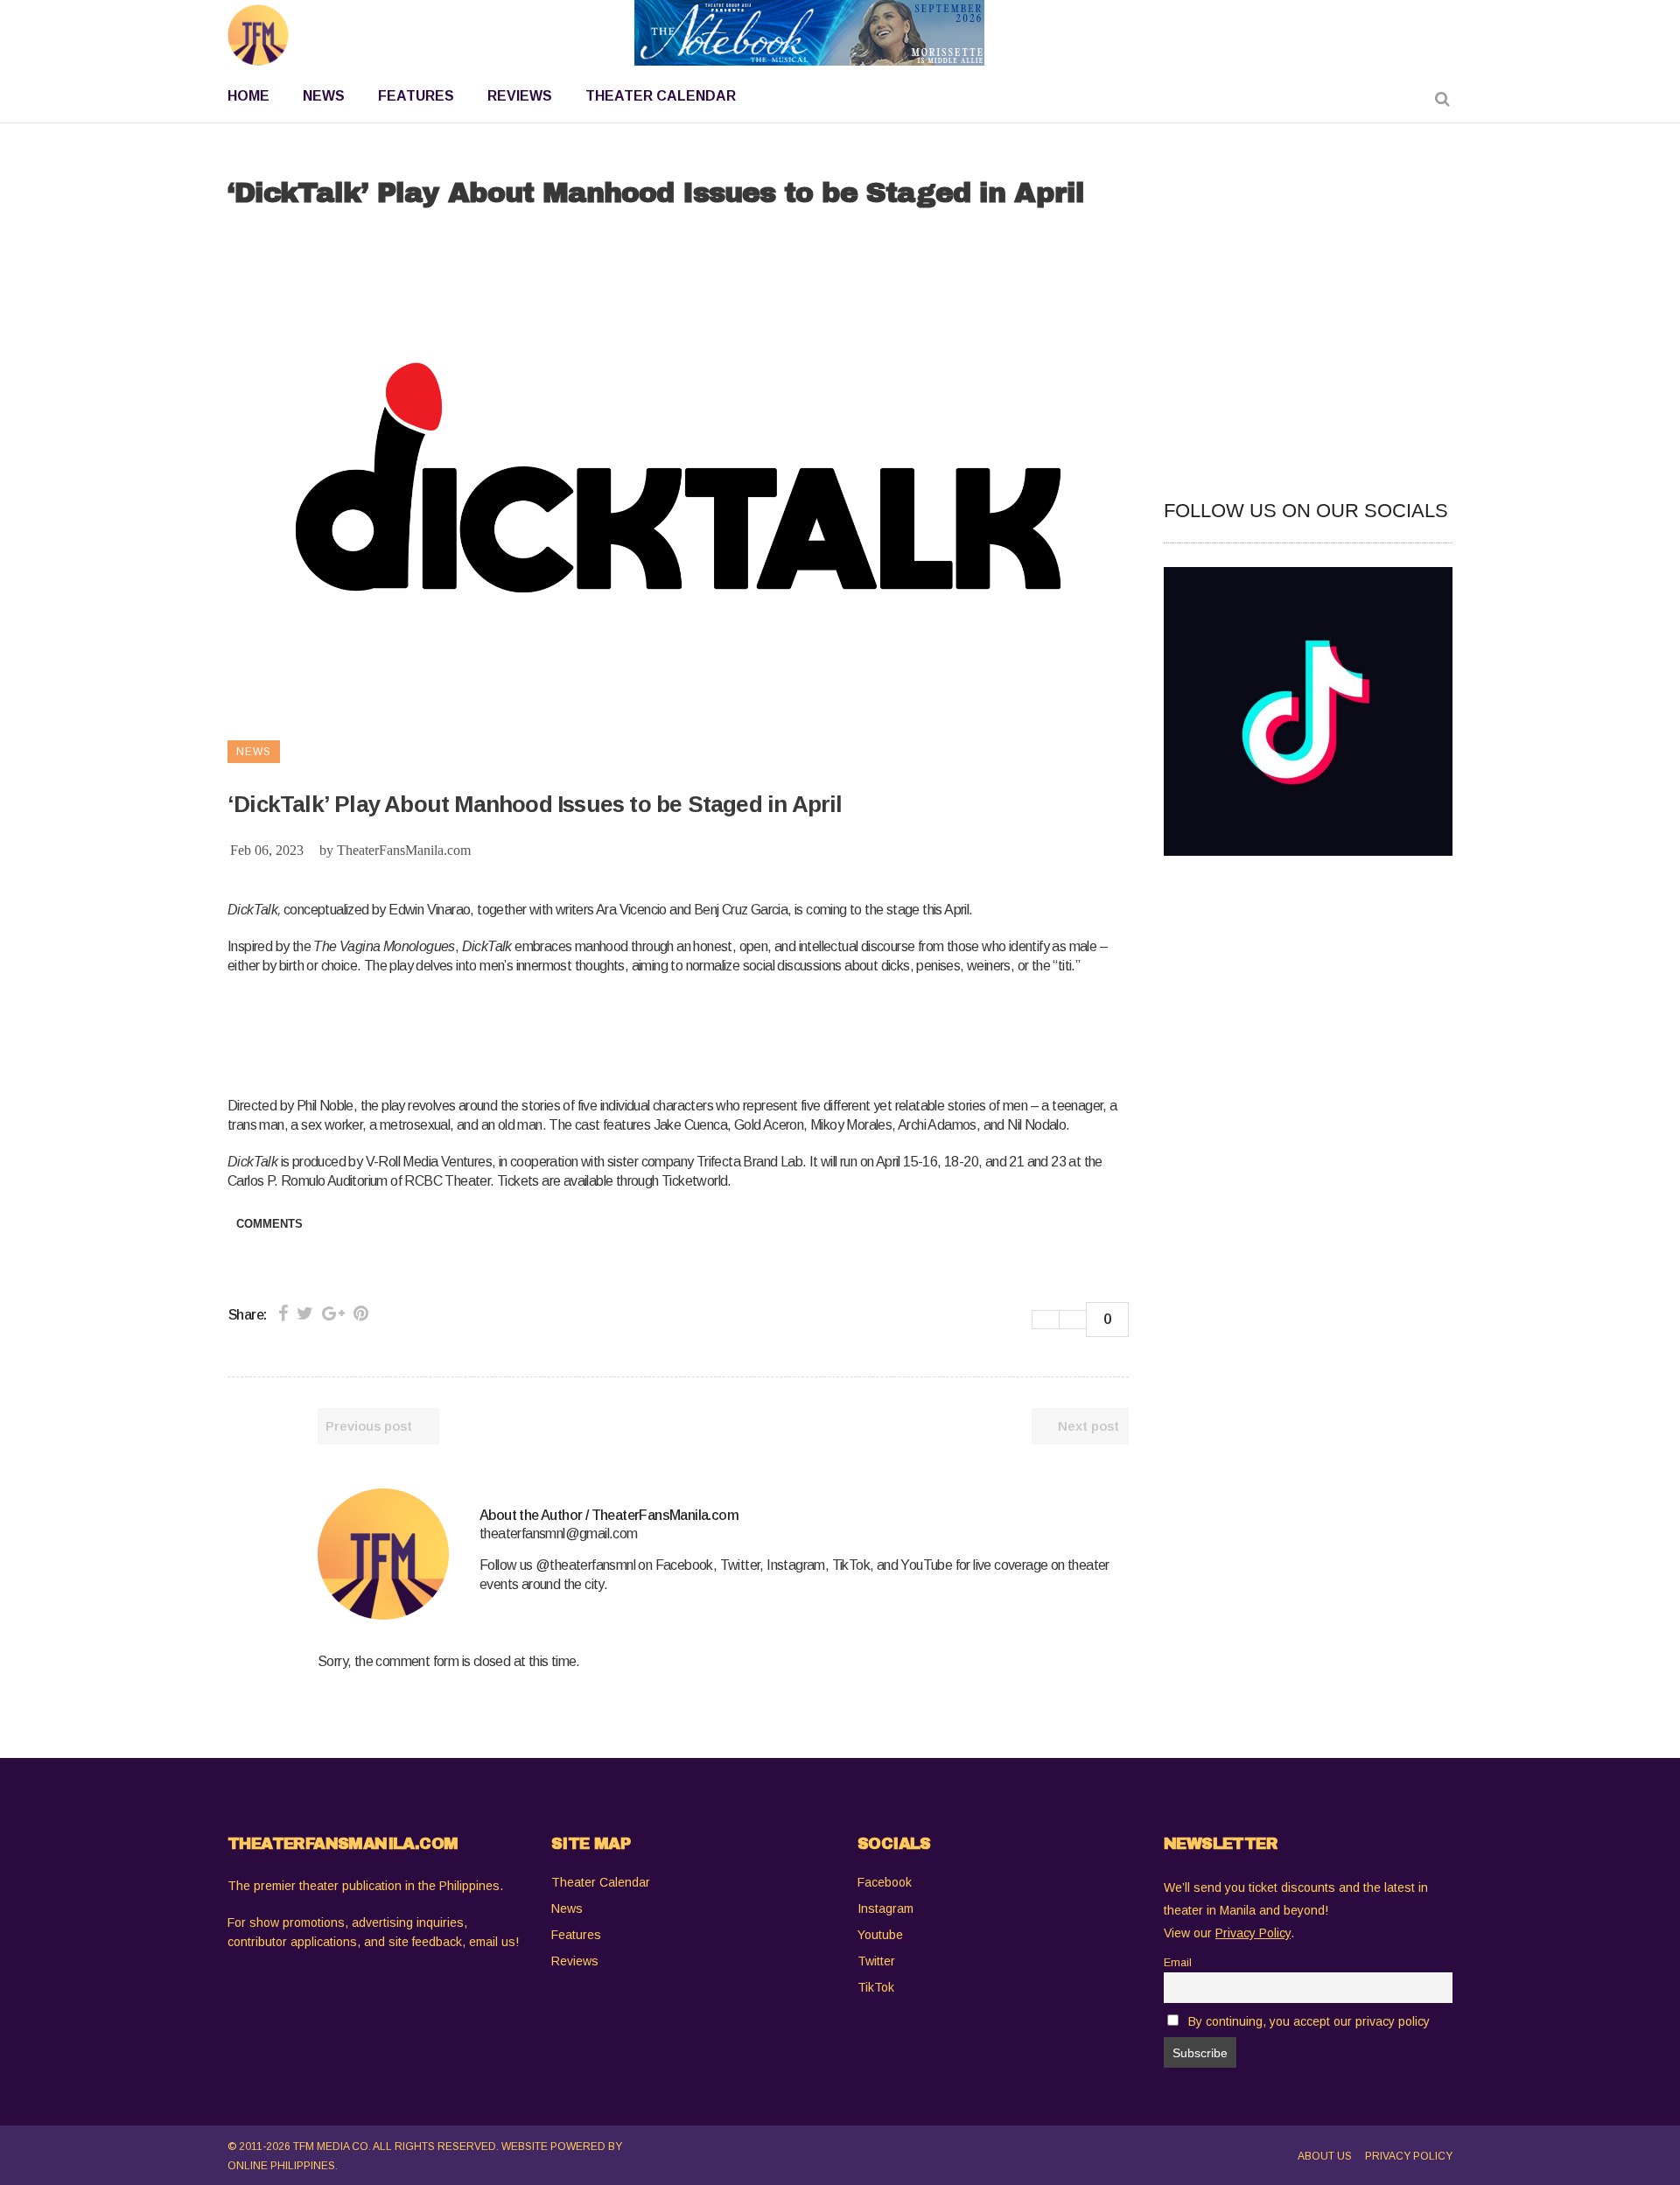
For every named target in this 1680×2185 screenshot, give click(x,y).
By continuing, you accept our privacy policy (1309, 2021)
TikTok (876, 1987)
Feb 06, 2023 (267, 850)
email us (492, 1942)
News (567, 1908)
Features (576, 1935)
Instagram (885, 1908)
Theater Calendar (601, 1882)
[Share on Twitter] (305, 1313)
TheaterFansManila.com (404, 850)
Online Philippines (281, 2166)
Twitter (876, 1961)
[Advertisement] (546, 1033)
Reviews (575, 1961)
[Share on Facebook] (283, 1313)
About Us (1325, 2156)
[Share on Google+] (333, 1313)
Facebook (885, 1882)
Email (1178, 1963)
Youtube (880, 1935)
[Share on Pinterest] (361, 1313)
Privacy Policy (1409, 2156)
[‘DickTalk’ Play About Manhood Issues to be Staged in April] (383, 1554)
